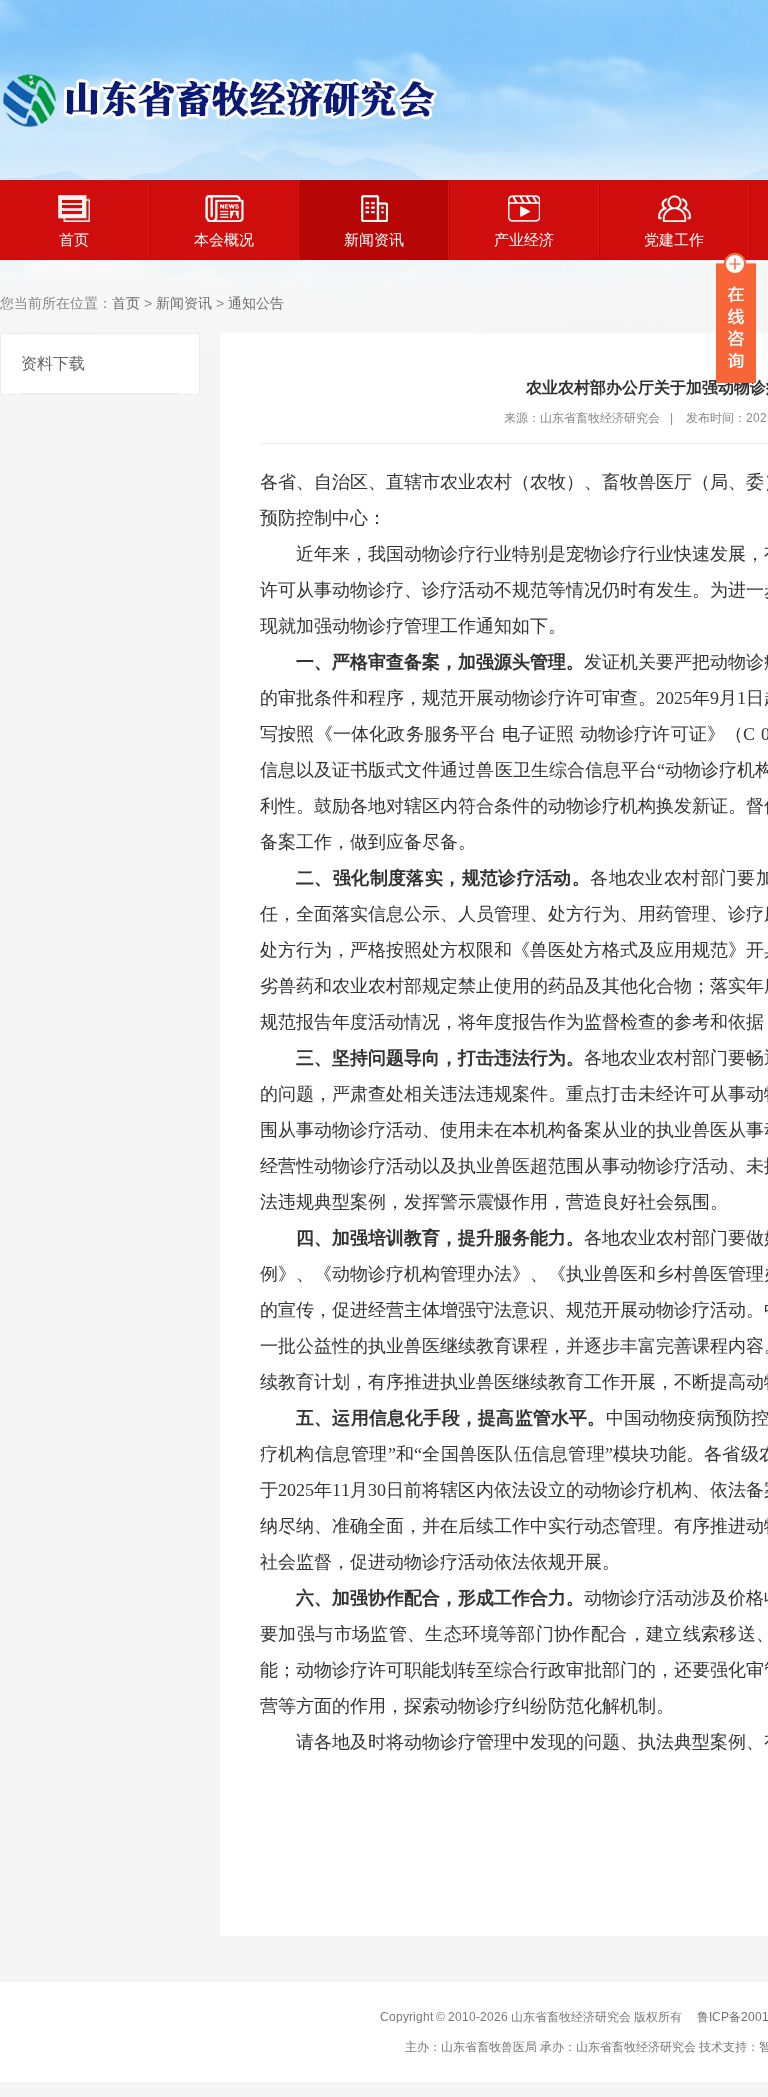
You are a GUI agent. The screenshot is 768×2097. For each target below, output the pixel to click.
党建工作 (674, 239)
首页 (74, 239)
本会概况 (224, 239)
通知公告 (256, 303)
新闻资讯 (374, 239)
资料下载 (53, 363)
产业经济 (524, 239)
